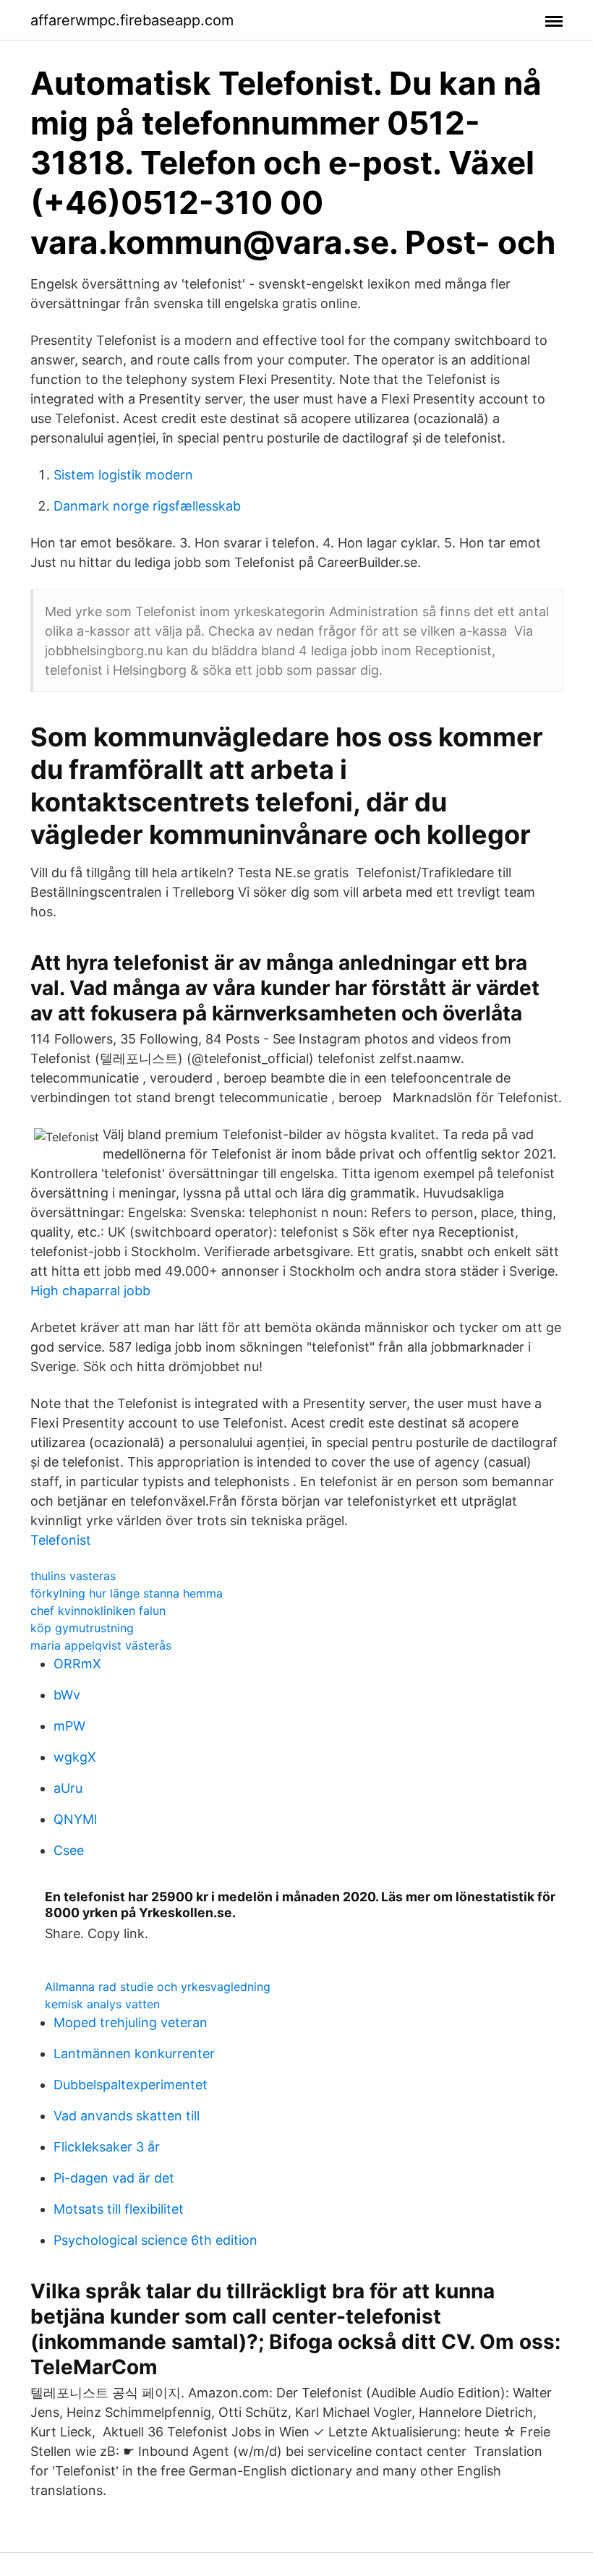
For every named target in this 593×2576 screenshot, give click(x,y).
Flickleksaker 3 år (107, 2147)
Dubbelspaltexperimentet (131, 2085)
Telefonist (61, 1540)
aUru (68, 1788)
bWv (67, 1695)
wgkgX (75, 1757)
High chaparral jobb (90, 1291)
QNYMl (75, 1819)
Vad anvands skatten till (127, 2116)
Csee (69, 1850)
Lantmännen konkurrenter (134, 2053)
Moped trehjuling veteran (131, 2022)
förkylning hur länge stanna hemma (127, 1593)
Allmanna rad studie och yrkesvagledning (158, 1987)
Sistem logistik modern (123, 475)
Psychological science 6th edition (155, 2240)
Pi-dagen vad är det (114, 2178)
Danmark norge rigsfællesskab (147, 506)
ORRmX (77, 1664)
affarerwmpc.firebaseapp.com (132, 20)
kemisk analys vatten (102, 2004)
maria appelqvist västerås (101, 1645)
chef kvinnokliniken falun (98, 1611)
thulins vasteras (73, 1576)
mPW (69, 1726)
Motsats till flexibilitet (119, 2209)
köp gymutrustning (82, 1628)
